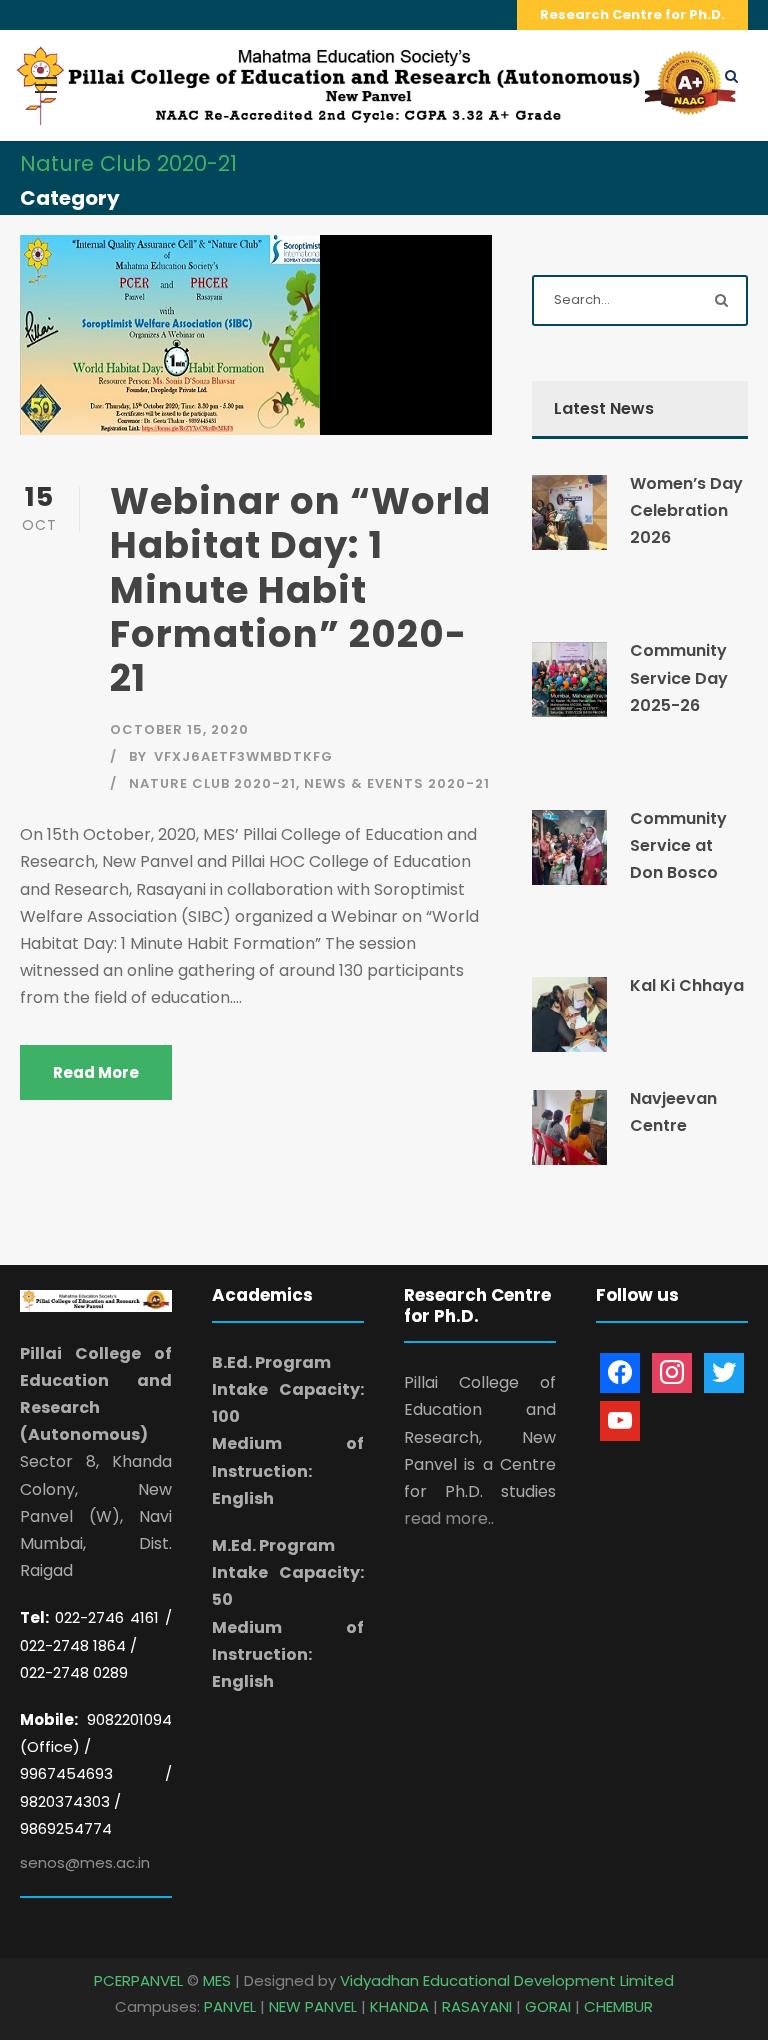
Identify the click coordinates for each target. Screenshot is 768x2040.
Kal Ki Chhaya (687, 985)
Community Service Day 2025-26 (679, 677)
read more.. (449, 1518)
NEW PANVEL (313, 2006)
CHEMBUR (618, 2006)
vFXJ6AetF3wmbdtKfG (243, 756)
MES (217, 1980)
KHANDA (399, 2006)
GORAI (548, 2006)
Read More (96, 1072)
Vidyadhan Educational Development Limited (507, 1980)
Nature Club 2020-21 (212, 783)
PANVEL (230, 2006)
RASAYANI (477, 2006)
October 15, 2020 (179, 729)
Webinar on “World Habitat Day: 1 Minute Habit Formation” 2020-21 (300, 590)
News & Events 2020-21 (397, 783)
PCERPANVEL (138, 1980)
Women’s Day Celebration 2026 (686, 510)
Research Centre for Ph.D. (632, 14)
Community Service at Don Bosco (678, 845)
